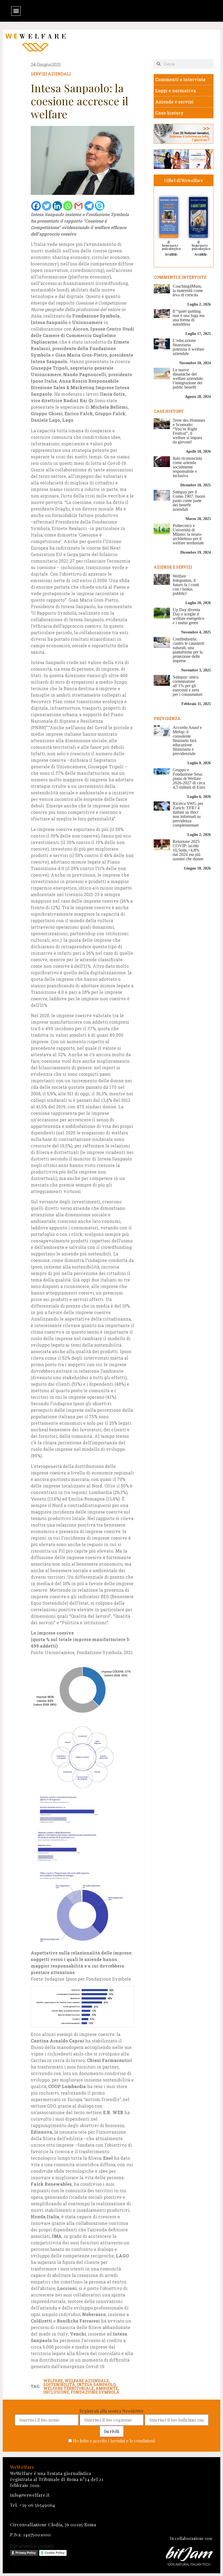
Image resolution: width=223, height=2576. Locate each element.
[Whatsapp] (68, 206)
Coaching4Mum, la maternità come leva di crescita (188, 291)
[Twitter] (47, 206)
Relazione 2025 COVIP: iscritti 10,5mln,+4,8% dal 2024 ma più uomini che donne (188, 850)
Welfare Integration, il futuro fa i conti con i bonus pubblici (186, 585)
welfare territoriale (69, 2388)
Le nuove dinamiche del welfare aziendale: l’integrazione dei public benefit (188, 378)
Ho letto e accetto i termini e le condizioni (114, 2441)
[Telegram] (89, 206)
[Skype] (100, 206)
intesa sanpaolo (96, 2385)
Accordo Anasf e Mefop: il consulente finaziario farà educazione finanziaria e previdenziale (187, 740)
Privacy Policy (26, 2553)
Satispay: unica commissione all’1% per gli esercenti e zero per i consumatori (188, 686)
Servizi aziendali (51, 74)
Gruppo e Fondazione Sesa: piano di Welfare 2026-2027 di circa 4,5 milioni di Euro (189, 778)
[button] (16, 11)
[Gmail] (78, 206)
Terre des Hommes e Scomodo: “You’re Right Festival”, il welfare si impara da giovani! (189, 431)
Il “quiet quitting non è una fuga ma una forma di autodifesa (189, 318)
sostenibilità (59, 2385)
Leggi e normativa (176, 91)
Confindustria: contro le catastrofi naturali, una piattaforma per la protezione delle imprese (188, 650)
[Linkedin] (57, 206)
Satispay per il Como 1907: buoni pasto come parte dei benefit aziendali (189, 501)
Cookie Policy (55, 2553)
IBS (174, 255)
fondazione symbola (95, 2392)
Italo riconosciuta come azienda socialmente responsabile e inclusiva (187, 467)
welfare (53, 2381)
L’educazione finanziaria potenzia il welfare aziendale (188, 347)
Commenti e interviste (180, 79)
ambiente (107, 2388)
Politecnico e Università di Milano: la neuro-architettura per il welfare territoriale (188, 534)
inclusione (56, 2392)
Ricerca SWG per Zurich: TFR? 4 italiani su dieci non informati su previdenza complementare (188, 814)
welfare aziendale (87, 2381)
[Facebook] (36, 206)
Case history (169, 113)
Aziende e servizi (174, 102)
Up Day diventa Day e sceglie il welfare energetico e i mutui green (188, 616)
